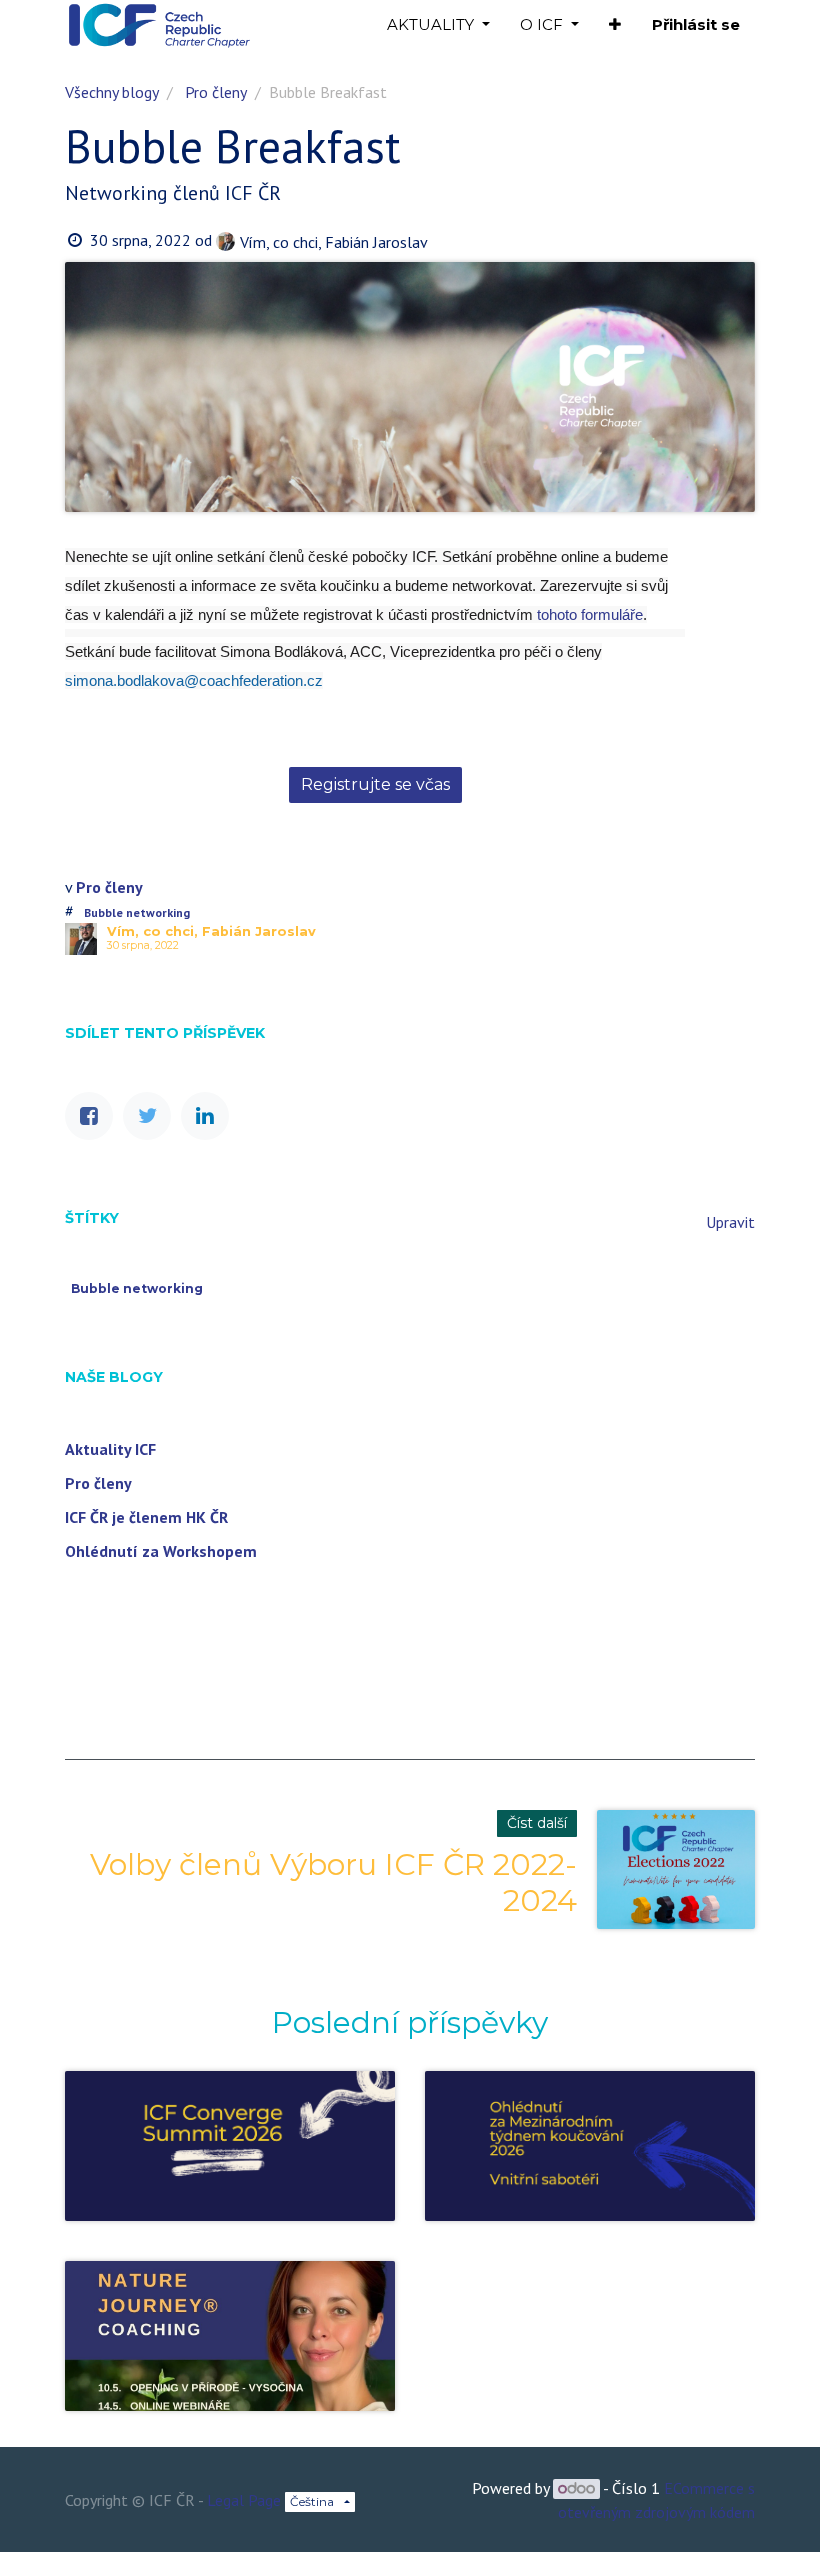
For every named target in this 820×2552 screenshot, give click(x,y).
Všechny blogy (112, 92)
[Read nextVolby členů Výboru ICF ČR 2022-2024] (676, 1869)
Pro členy (216, 92)
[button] (615, 25)
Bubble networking (137, 912)
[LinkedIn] (205, 1116)
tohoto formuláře (590, 614)
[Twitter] (147, 1116)
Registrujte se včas (375, 784)
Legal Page (244, 2500)
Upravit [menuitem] (730, 1222)
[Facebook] (89, 1116)
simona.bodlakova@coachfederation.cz (194, 680)
